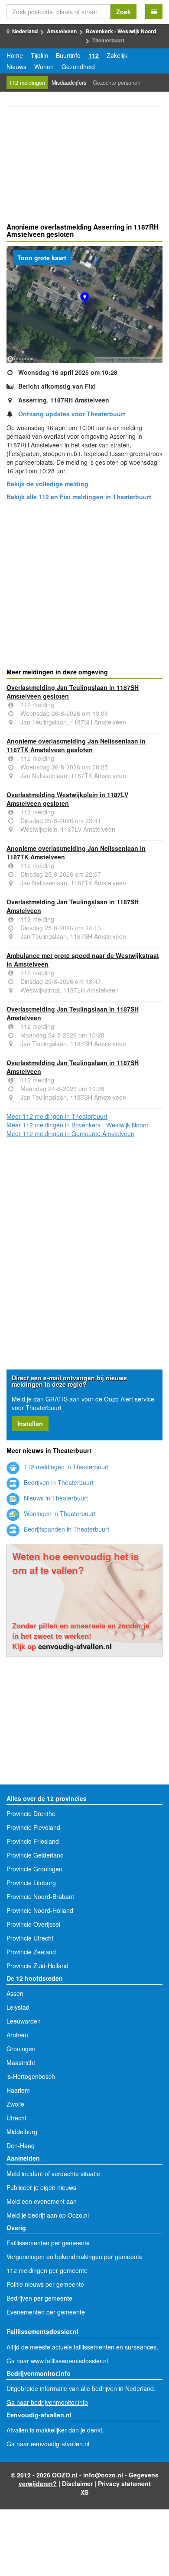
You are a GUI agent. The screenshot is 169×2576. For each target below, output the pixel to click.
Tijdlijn (39, 55)
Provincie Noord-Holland (40, 1910)
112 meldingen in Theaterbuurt (65, 1467)
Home (15, 55)
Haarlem (18, 2090)
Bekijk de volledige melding (47, 484)
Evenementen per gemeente (46, 2312)
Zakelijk (117, 55)
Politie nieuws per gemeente (45, 2284)
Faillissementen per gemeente (48, 2243)
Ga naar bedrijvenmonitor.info (47, 2402)
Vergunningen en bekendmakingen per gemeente (75, 2257)
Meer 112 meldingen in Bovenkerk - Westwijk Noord (78, 1125)
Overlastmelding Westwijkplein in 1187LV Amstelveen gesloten (67, 799)
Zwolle (15, 2104)
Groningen (21, 2049)
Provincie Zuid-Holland (37, 1966)
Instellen (30, 1424)
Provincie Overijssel (33, 1924)
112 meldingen (27, 83)
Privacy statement (124, 2483)
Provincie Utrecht (30, 1938)
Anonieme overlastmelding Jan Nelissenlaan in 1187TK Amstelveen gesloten (76, 745)
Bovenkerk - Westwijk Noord (121, 31)
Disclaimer (77, 2483)
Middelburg (22, 2132)
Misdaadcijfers (69, 83)
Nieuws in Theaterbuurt (55, 1498)
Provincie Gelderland (35, 1855)
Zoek (123, 12)
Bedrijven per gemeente (39, 2298)
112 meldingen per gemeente (47, 2270)
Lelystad (18, 2007)
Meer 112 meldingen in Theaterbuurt (57, 1116)
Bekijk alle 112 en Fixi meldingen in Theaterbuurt (79, 497)
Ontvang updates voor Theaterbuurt (72, 414)
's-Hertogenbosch (31, 2076)
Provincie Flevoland (33, 1827)
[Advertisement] (84, 166)
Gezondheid (78, 67)
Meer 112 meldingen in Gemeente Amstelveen (70, 1133)
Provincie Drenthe (31, 1813)
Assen (15, 1993)
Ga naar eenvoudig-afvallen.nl (48, 2444)
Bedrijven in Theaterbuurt (58, 1482)
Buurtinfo (68, 55)
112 (94, 55)
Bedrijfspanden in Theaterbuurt (66, 1529)
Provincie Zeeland (31, 1952)
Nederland (25, 31)
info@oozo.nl (103, 2475)
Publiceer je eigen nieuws (41, 2187)
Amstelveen (62, 31)
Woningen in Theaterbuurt (59, 1513)
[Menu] (154, 12)
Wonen (44, 67)
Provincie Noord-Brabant (40, 1896)
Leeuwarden (24, 2021)
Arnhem (17, 2035)
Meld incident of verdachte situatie (53, 2174)
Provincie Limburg (31, 1883)
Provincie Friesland (33, 1841)
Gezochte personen (117, 83)
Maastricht (21, 2062)
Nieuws (16, 67)
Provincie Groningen (34, 1869)
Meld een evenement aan (42, 2201)
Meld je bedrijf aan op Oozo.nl (48, 2215)
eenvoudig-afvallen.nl (75, 1646)
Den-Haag (21, 2145)
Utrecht (16, 2118)
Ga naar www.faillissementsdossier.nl (57, 2361)
